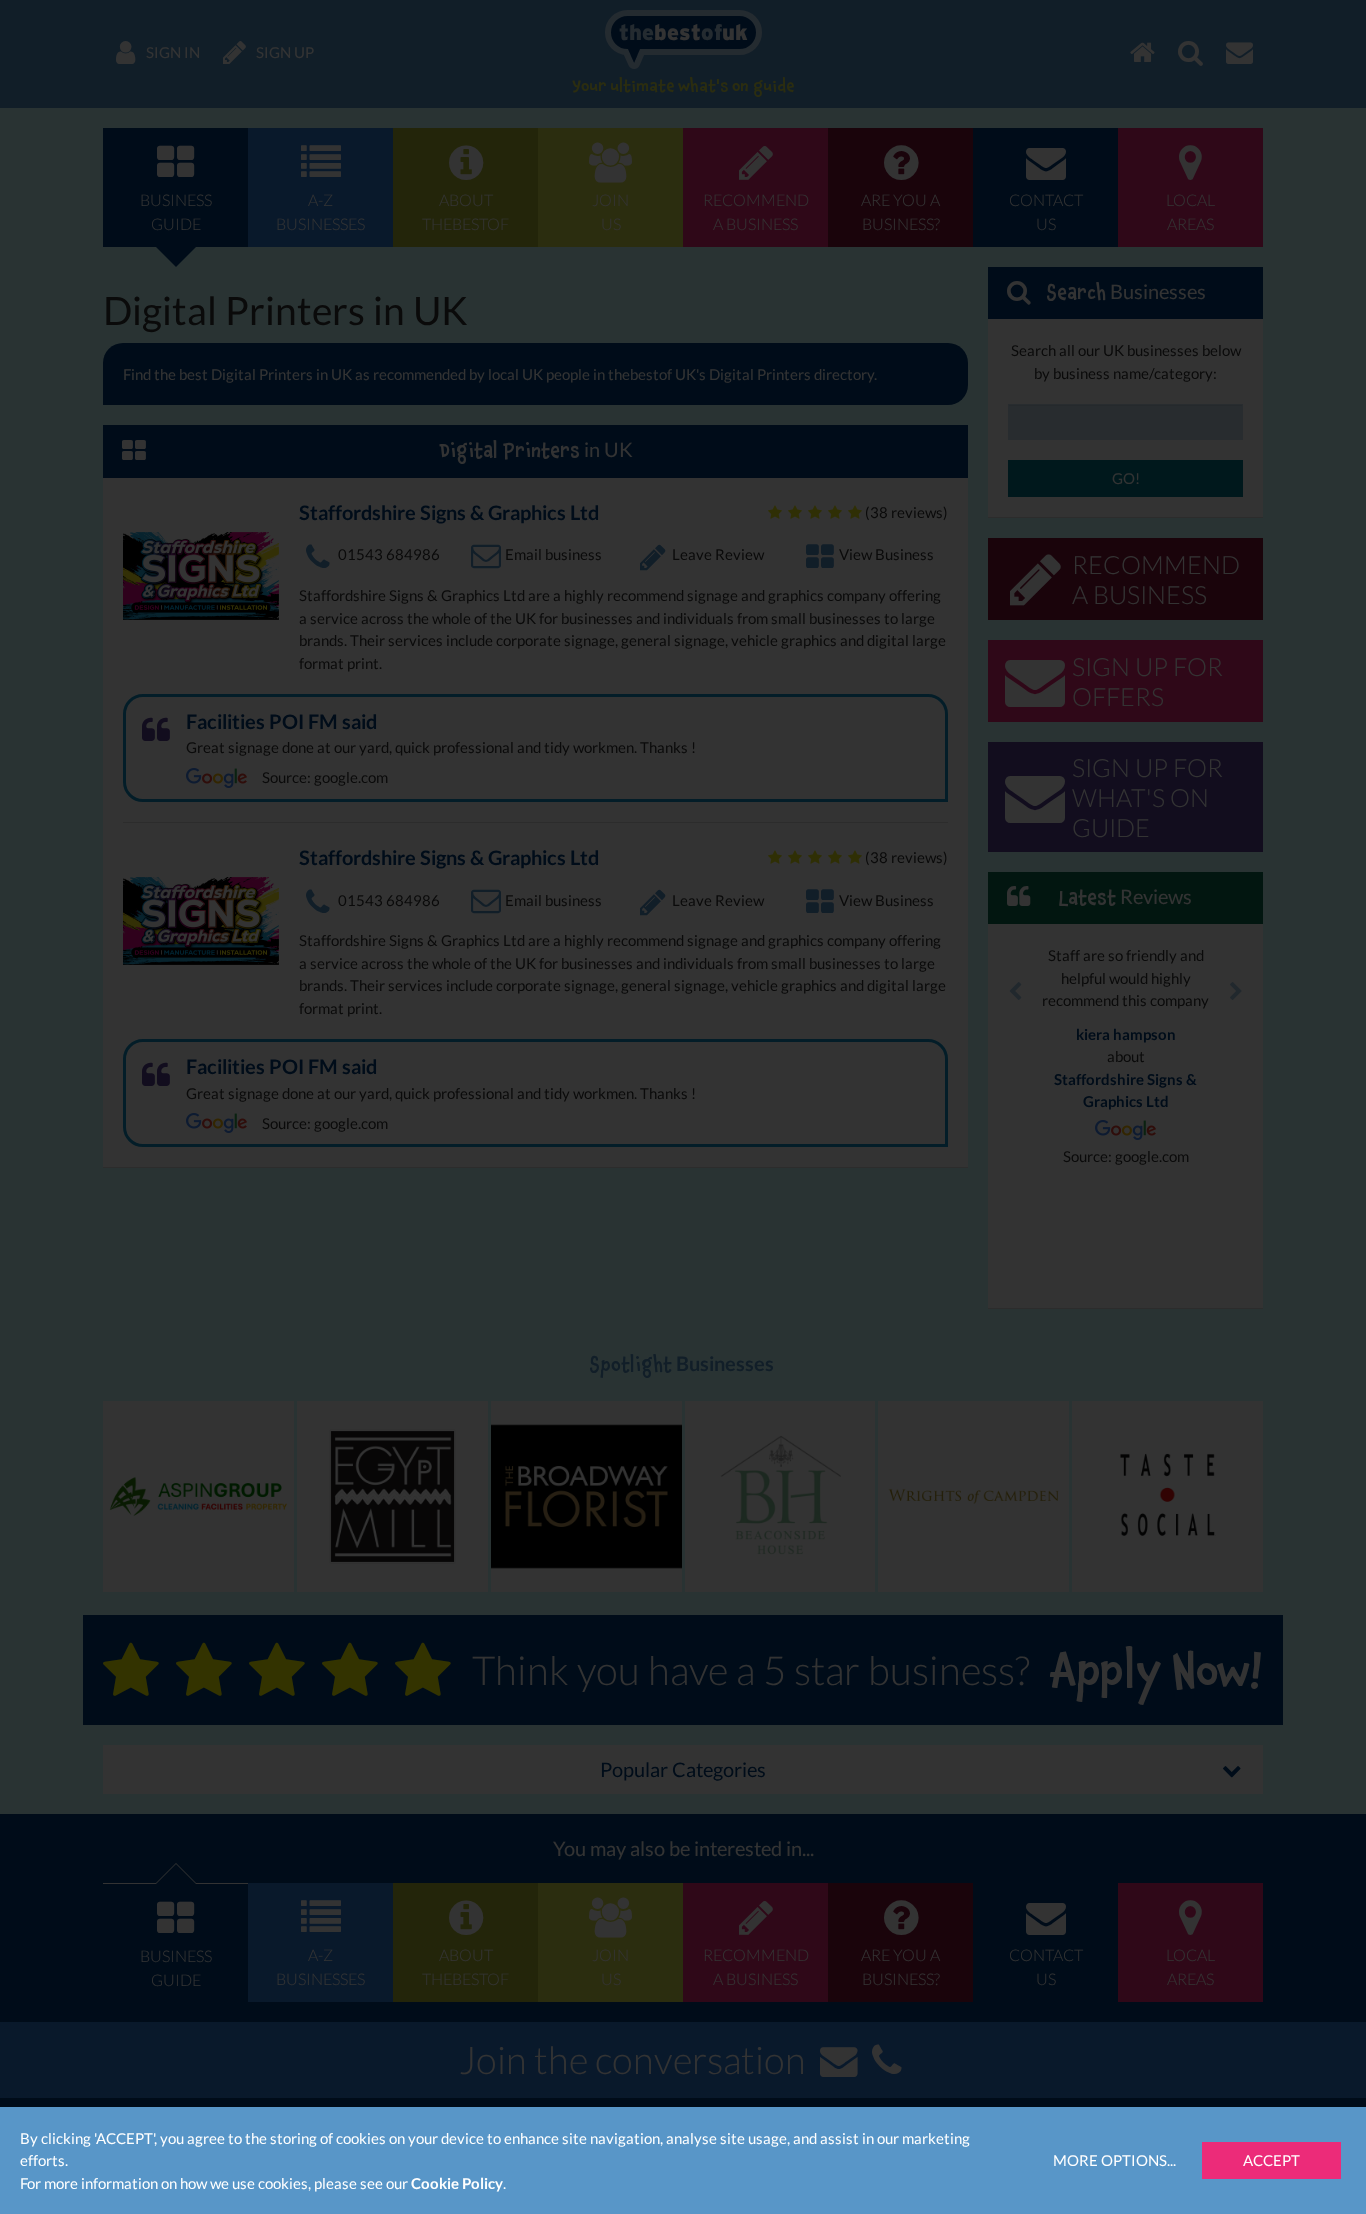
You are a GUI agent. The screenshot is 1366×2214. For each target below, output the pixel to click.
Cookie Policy (457, 2183)
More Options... (1114, 2160)
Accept (1271, 2160)
